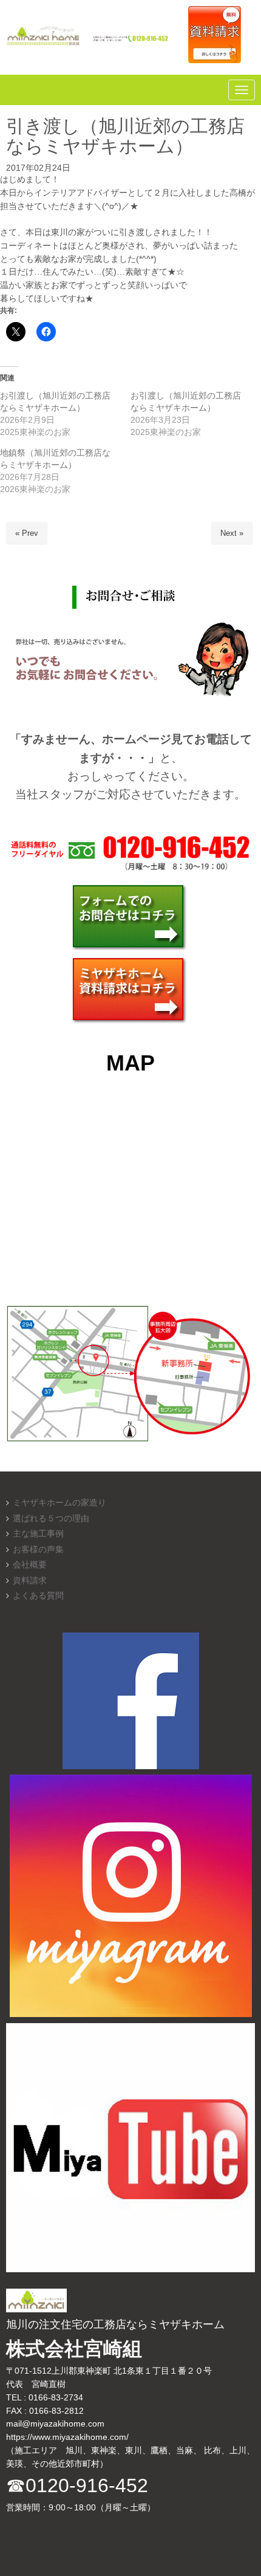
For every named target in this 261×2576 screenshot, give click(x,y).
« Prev (27, 533)
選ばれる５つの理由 (51, 1519)
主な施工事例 (38, 1534)
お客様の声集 (38, 1550)
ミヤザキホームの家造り (59, 1503)
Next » (232, 533)
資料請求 (30, 1581)
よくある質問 (38, 1596)
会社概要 (30, 1565)
